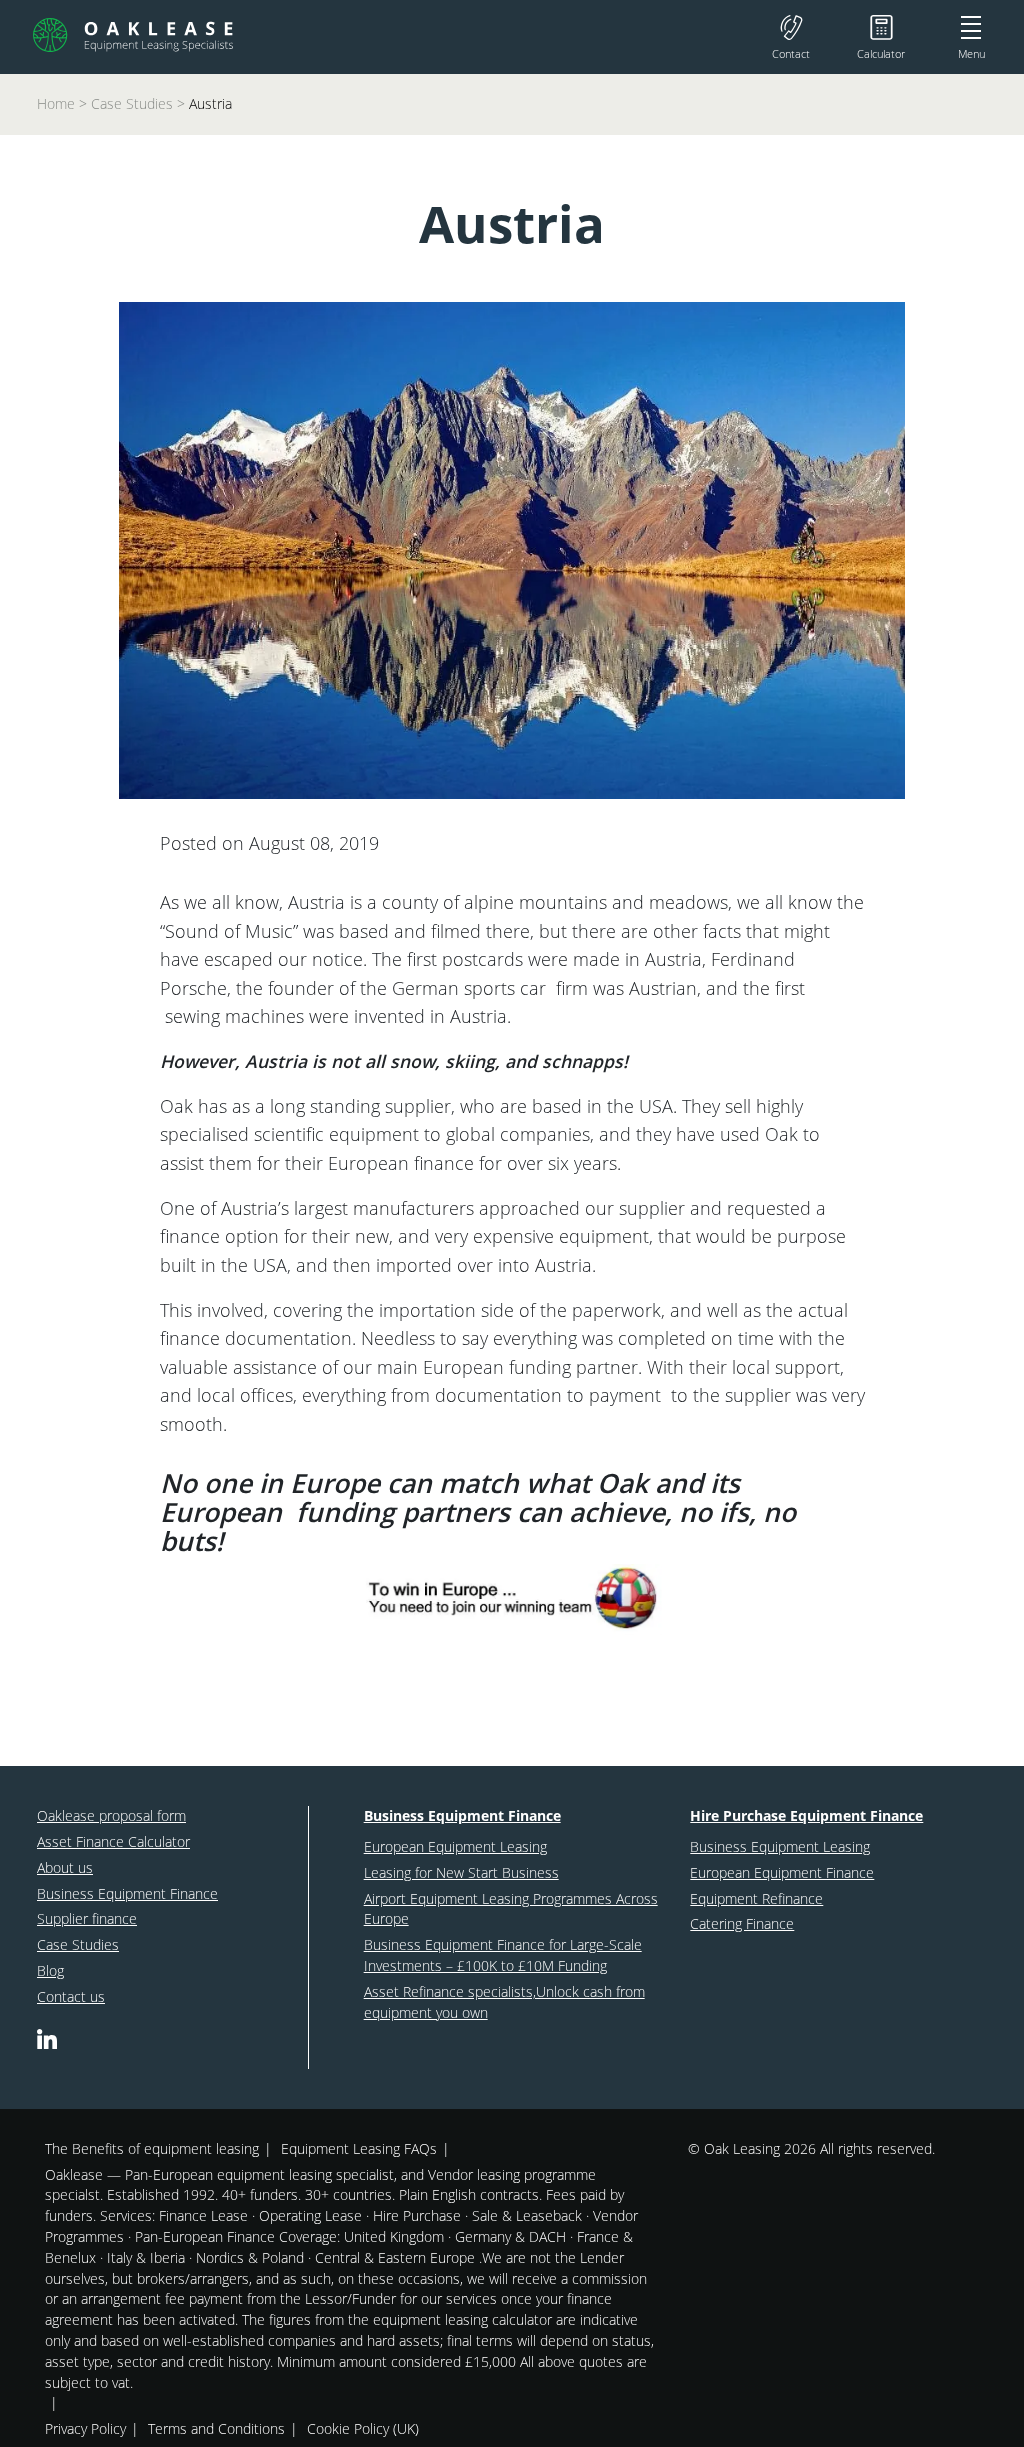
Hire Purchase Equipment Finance (806, 1815)
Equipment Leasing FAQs (359, 2148)
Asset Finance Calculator (113, 1841)
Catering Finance (742, 1923)
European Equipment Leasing (455, 1846)
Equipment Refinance (756, 1898)
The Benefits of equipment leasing (152, 2148)
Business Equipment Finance (127, 1893)
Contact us (71, 1996)
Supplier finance (87, 1918)
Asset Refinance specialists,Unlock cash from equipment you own (504, 2002)
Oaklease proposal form (111, 1815)
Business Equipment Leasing (780, 1846)
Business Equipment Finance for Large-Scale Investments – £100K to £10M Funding (503, 1955)
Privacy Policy (85, 2428)
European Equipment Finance (782, 1872)
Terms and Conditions (216, 2428)
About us (65, 1867)
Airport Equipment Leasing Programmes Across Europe (511, 1909)
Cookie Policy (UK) (363, 2428)
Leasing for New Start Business (461, 1872)
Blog (50, 1970)
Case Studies (132, 103)
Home (56, 103)
